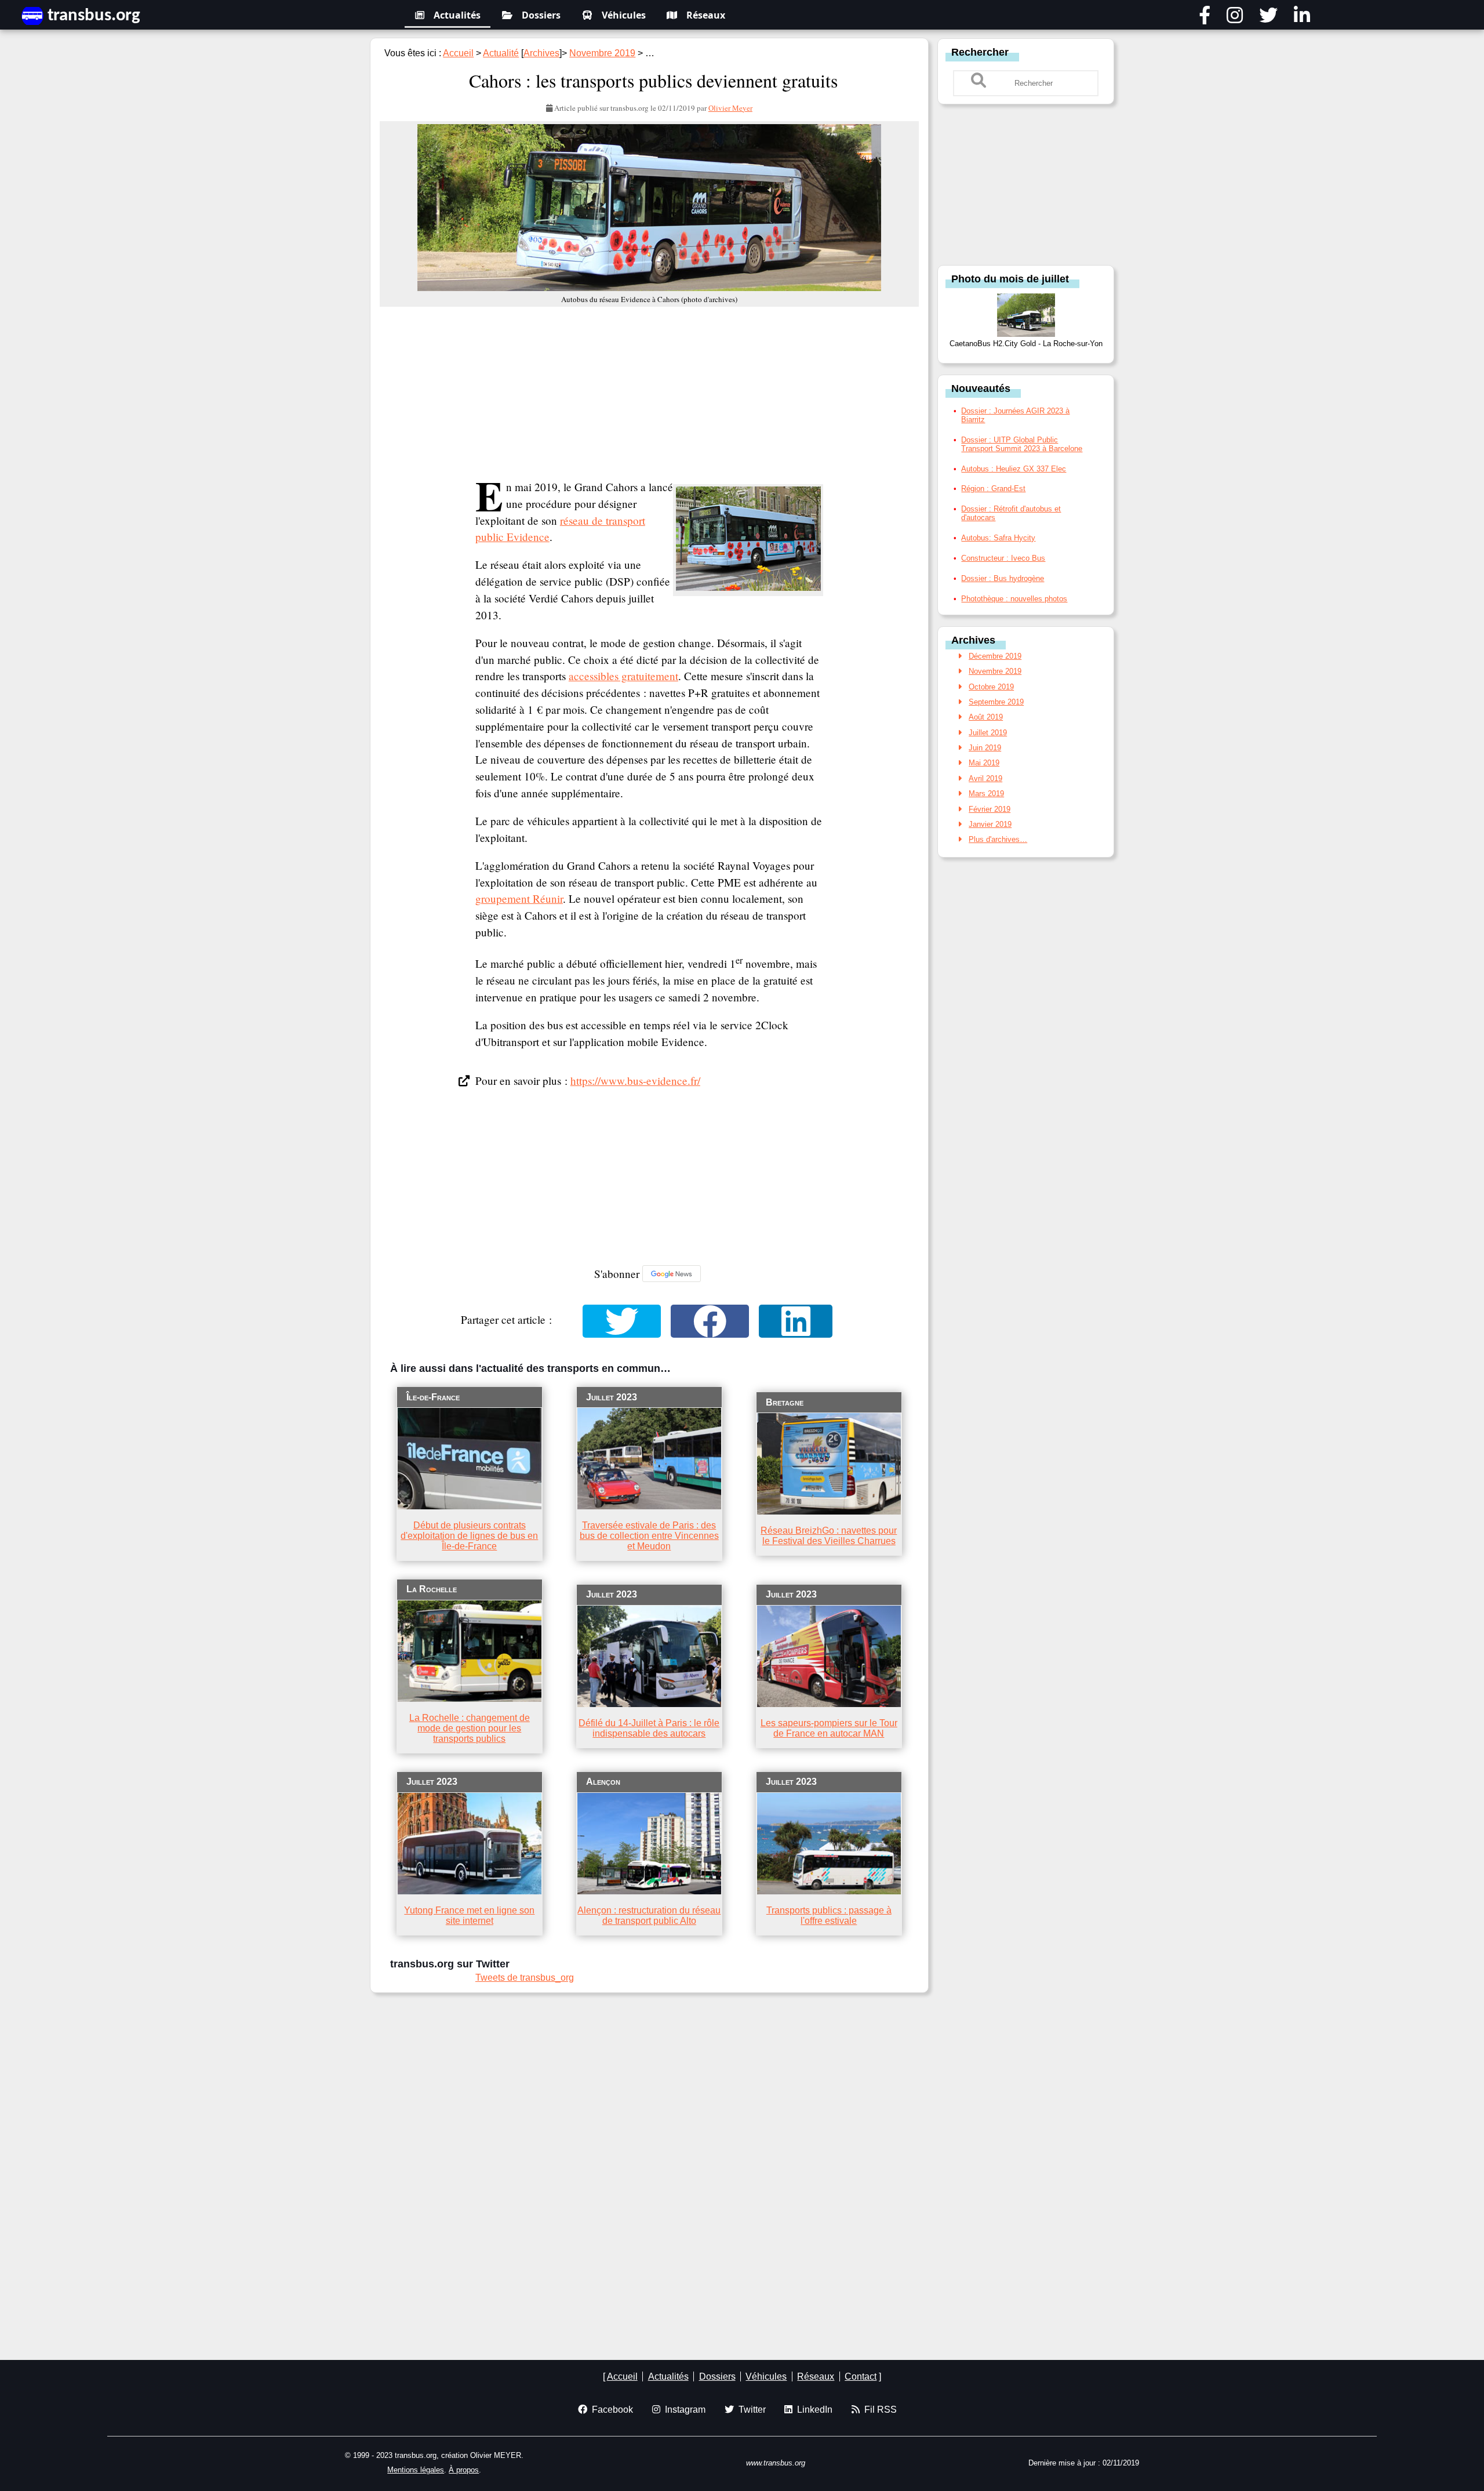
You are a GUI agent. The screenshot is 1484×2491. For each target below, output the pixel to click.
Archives (541, 53)
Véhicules (624, 15)
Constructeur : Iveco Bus (1003, 558)
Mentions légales (416, 2470)
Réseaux (706, 15)
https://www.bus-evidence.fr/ (635, 1081)
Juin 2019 (985, 748)
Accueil (458, 53)
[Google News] (672, 1274)
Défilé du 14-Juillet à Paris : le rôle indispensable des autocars (649, 1728)
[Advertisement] (649, 393)
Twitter (750, 2410)
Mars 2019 (986, 794)
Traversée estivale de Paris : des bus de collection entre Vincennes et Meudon (649, 1536)
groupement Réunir (519, 898)
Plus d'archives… (998, 839)
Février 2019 (990, 809)
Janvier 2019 (990, 824)
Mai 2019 (984, 763)
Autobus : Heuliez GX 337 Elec (1014, 469)
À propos (464, 2470)
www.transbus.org (776, 2463)
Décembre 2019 (995, 656)
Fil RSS (878, 2410)
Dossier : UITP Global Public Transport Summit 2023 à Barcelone (1022, 444)
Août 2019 (986, 717)
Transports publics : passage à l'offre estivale (829, 1916)
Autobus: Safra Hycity (998, 538)
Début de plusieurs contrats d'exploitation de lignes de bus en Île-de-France (469, 1536)
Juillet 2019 (988, 733)
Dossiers (541, 15)
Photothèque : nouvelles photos (1014, 599)
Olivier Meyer (730, 108)
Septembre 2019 (996, 702)
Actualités (457, 15)
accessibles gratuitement (623, 676)
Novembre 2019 (602, 53)
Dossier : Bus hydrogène (1003, 578)
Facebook (610, 2410)
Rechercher (980, 52)
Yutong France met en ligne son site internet (469, 1916)
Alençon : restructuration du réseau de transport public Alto (649, 1916)
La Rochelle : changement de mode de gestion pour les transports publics (470, 1728)
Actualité (501, 53)
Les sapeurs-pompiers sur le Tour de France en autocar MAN (829, 1728)
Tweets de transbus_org (525, 1978)
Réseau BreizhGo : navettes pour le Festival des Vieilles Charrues (829, 1536)
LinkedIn (812, 2410)
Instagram (683, 2410)
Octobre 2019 (991, 687)
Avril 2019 (985, 778)
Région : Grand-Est (993, 489)
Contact (861, 2376)
